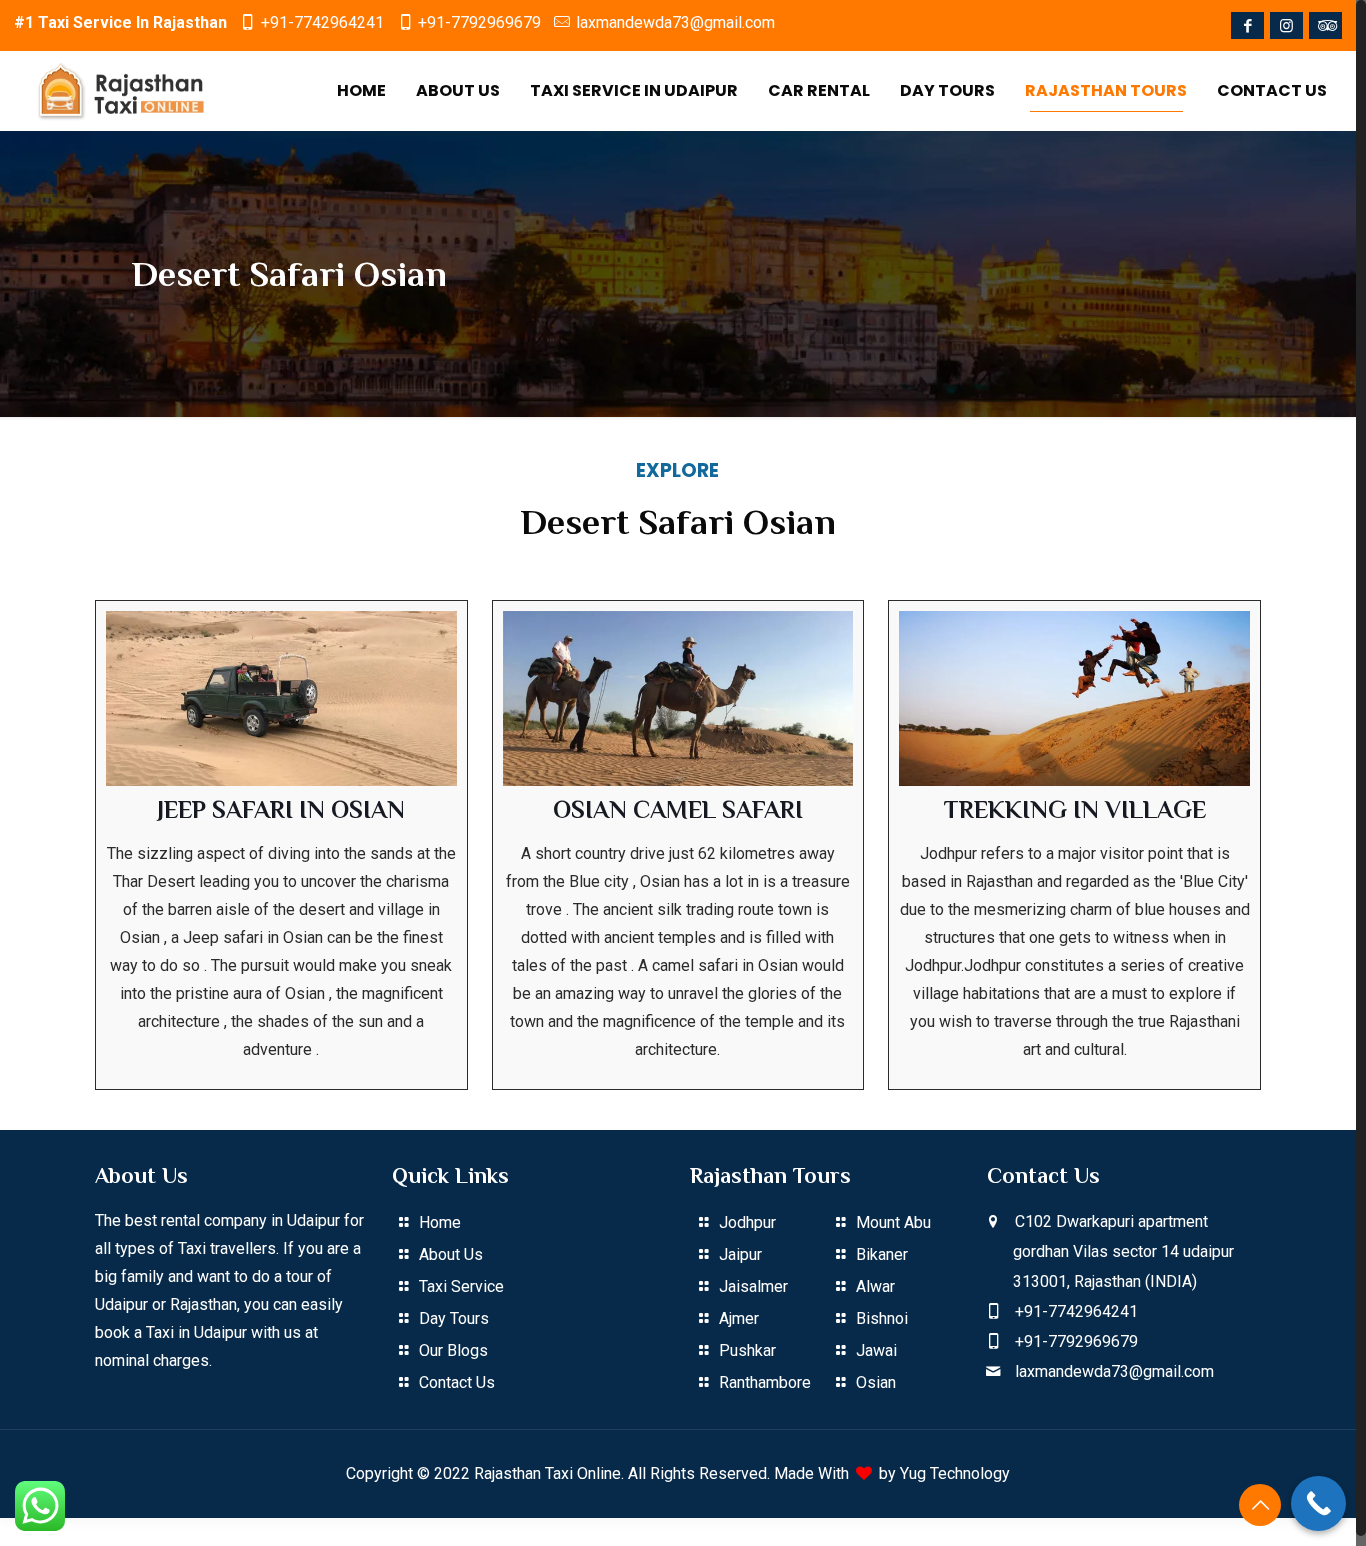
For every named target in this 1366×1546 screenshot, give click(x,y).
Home (440, 1222)
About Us (451, 1254)
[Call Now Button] (1318, 1503)
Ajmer (739, 1318)
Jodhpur (747, 1222)
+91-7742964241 (322, 22)
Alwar (875, 1286)
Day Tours (454, 1318)
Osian (876, 1382)
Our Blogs (453, 1350)
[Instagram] (1286, 26)
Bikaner (882, 1254)
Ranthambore (765, 1382)
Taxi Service (461, 1286)
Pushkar (747, 1350)
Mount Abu (893, 1222)
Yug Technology (955, 1473)
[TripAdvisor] (1325, 26)
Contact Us (457, 1382)
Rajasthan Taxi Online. (549, 1473)
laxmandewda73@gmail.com (675, 22)
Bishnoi (882, 1318)
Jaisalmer (753, 1286)
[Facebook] (1247, 26)
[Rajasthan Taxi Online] (122, 91)
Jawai (876, 1350)
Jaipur (740, 1254)
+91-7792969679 (479, 22)
